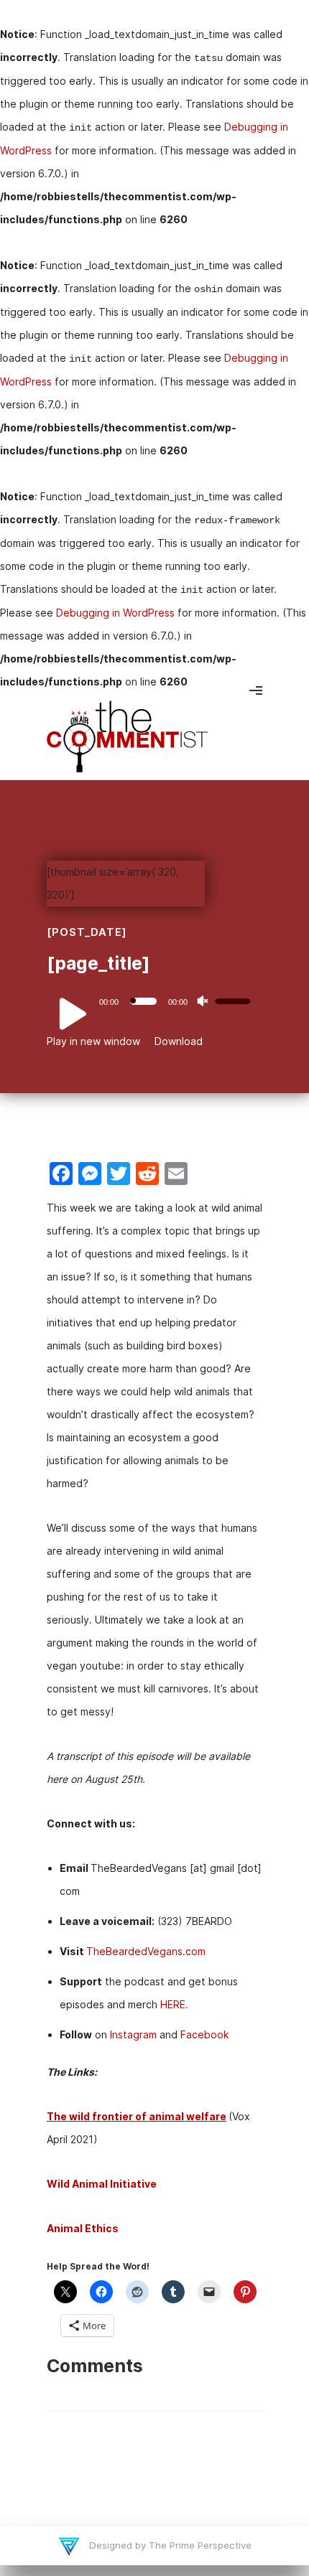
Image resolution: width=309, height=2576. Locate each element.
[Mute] (203, 1001)
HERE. (174, 2004)
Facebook (204, 2034)
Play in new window (93, 1041)
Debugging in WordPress (115, 613)
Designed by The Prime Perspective (169, 2545)
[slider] (235, 1000)
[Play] (65, 1014)
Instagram (133, 2034)
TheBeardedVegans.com (146, 1951)
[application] (154, 1001)
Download (179, 1041)
